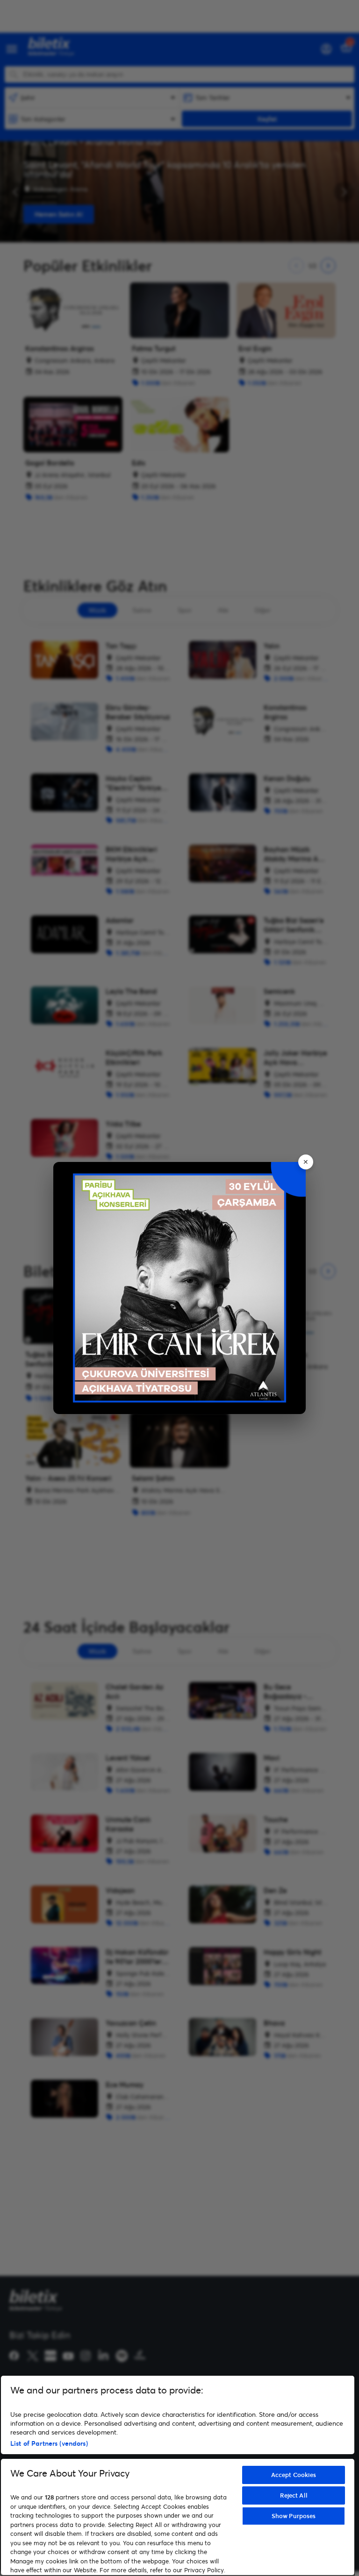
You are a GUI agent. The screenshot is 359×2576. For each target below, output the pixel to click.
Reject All (294, 2495)
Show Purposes (294, 2516)
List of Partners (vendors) (49, 2443)
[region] (178, 2475)
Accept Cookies (294, 2475)
